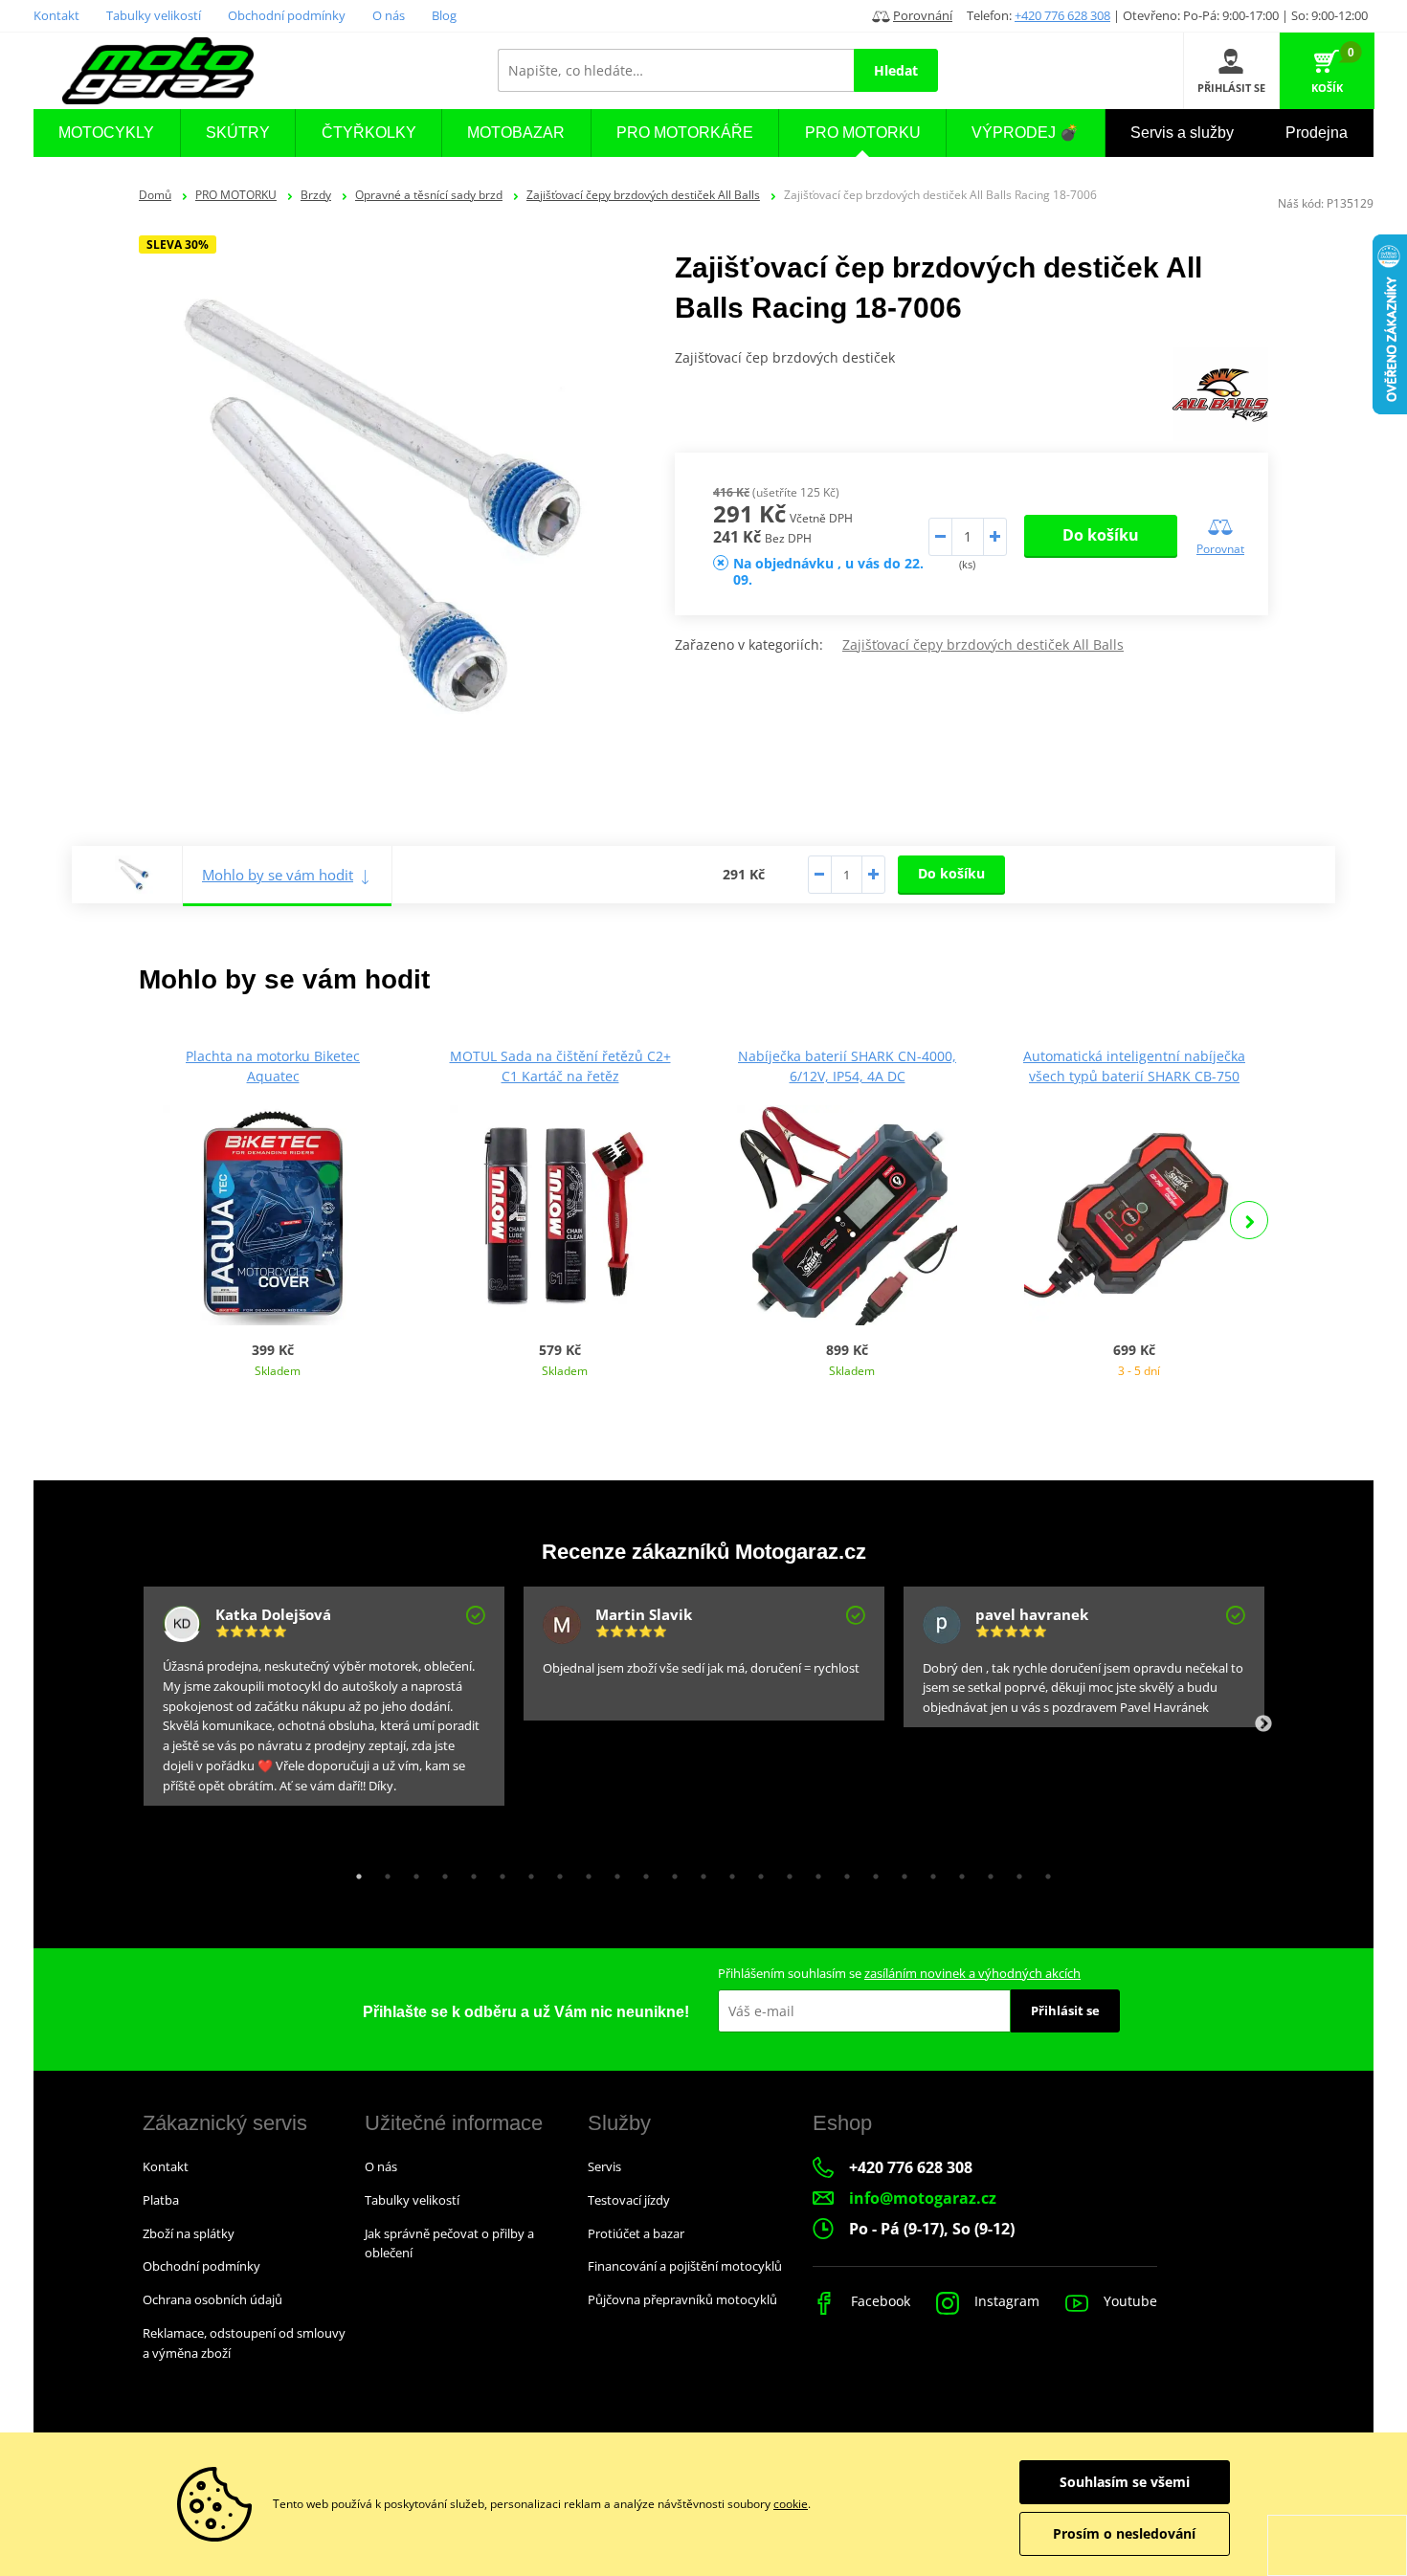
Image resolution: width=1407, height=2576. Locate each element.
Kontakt (56, 15)
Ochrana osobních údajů (212, 2299)
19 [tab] (871, 1872)
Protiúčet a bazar (636, 2233)
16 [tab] (785, 1872)
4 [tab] (440, 1872)
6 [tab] (498, 1872)
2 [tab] (383, 1872)
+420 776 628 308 (1062, 15)
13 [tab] (699, 1872)
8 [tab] (555, 1872)
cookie (791, 2504)
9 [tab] (584, 1872)
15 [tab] (756, 1872)
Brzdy (316, 195)
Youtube (1128, 2301)
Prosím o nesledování (1124, 2533)
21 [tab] (928, 1872)
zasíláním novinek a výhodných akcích (972, 1973)
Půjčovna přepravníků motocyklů (682, 2299)
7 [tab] (526, 1872)
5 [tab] (469, 1872)
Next (1249, 1220)
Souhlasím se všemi (1125, 2482)
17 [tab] (814, 1872)
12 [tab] (670, 1872)
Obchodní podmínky (287, 15)
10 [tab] (613, 1872)
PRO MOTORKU (236, 195)
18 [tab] (842, 1872)
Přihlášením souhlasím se (899, 1973)
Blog (444, 15)
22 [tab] (957, 1872)
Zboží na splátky (189, 2233)
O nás (389, 15)
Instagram (1005, 2301)
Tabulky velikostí (154, 15)
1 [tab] (354, 1872)
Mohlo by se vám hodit (278, 875)
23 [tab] (986, 1872)
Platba (161, 2200)
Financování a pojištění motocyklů (685, 2266)
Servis (604, 2166)
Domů (155, 195)
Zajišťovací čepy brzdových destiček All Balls (643, 195)
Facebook (879, 2301)
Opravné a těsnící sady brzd (429, 195)
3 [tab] (412, 1872)
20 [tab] (900, 1872)
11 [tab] (641, 1872)
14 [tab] (727, 1872)
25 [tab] (1043, 1872)
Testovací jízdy (629, 2200)
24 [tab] (1015, 1872)
